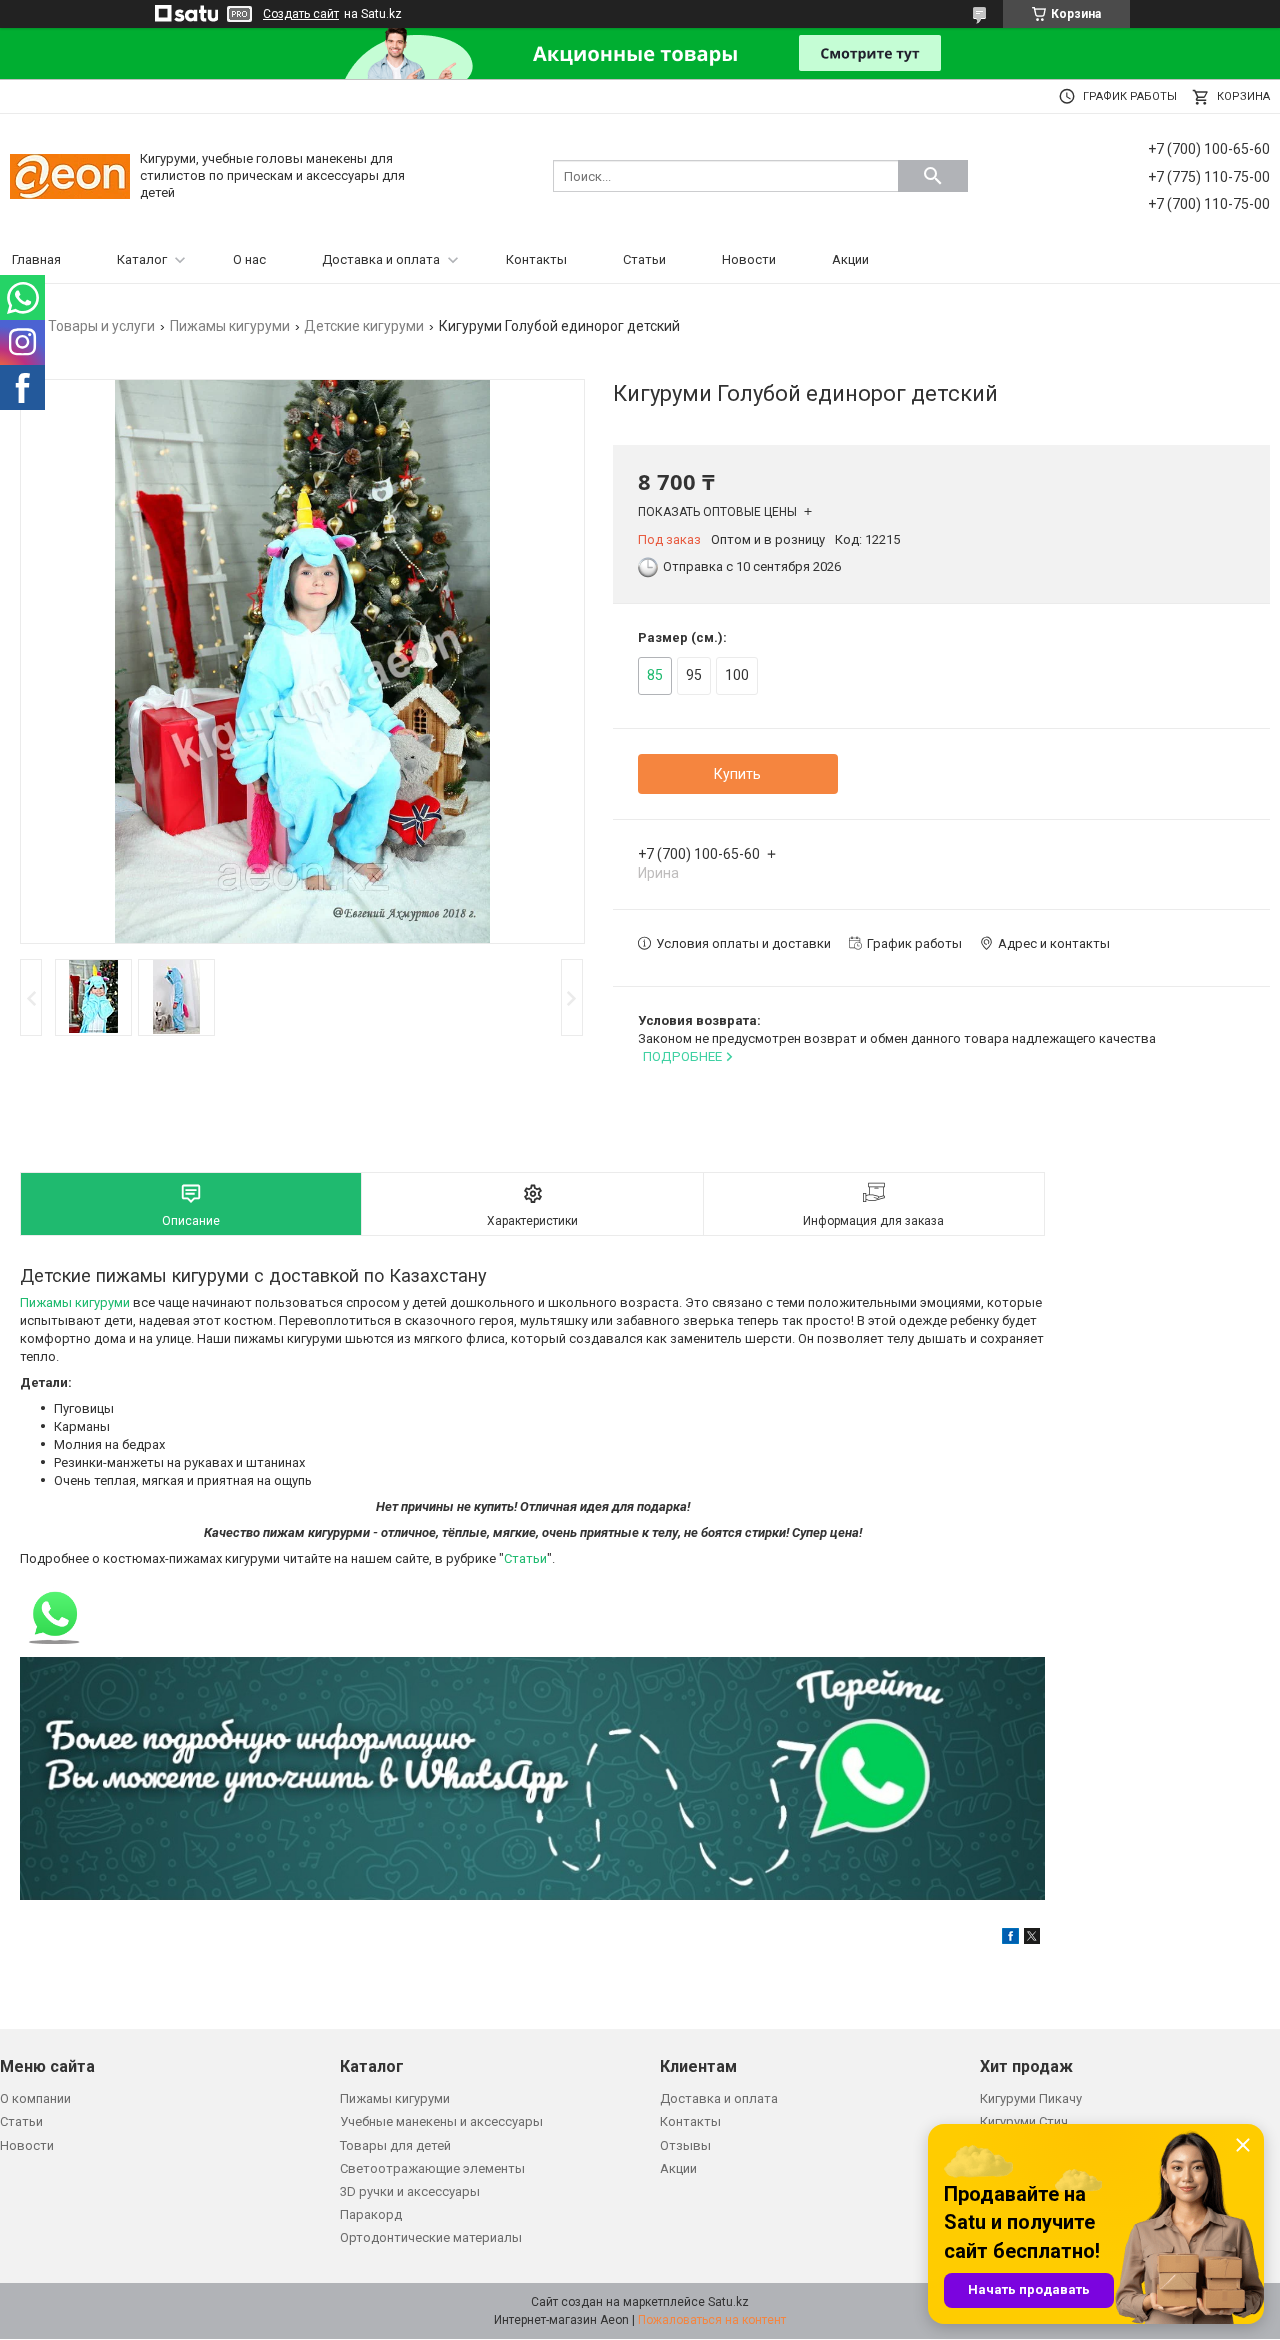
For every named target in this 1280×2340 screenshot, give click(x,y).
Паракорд (371, 2214)
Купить (737, 774)
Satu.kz (728, 2302)
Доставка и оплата (381, 259)
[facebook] (1010, 1939)
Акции (850, 259)
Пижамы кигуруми (230, 326)
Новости (749, 259)
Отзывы (685, 2145)
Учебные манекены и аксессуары (441, 2121)
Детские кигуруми (364, 326)
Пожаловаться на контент (712, 2320)
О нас (249, 259)
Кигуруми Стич (1024, 2121)
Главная (36, 259)
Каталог (142, 259)
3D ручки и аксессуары (410, 2191)
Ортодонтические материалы (431, 2237)
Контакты (536, 259)
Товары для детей (395, 2145)
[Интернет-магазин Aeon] (70, 175)
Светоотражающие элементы (432, 2168)
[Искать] (933, 176)
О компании (35, 2098)
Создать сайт (301, 14)
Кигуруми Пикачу (1031, 2098)
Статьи (644, 259)
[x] (1032, 1939)
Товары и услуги (101, 326)
